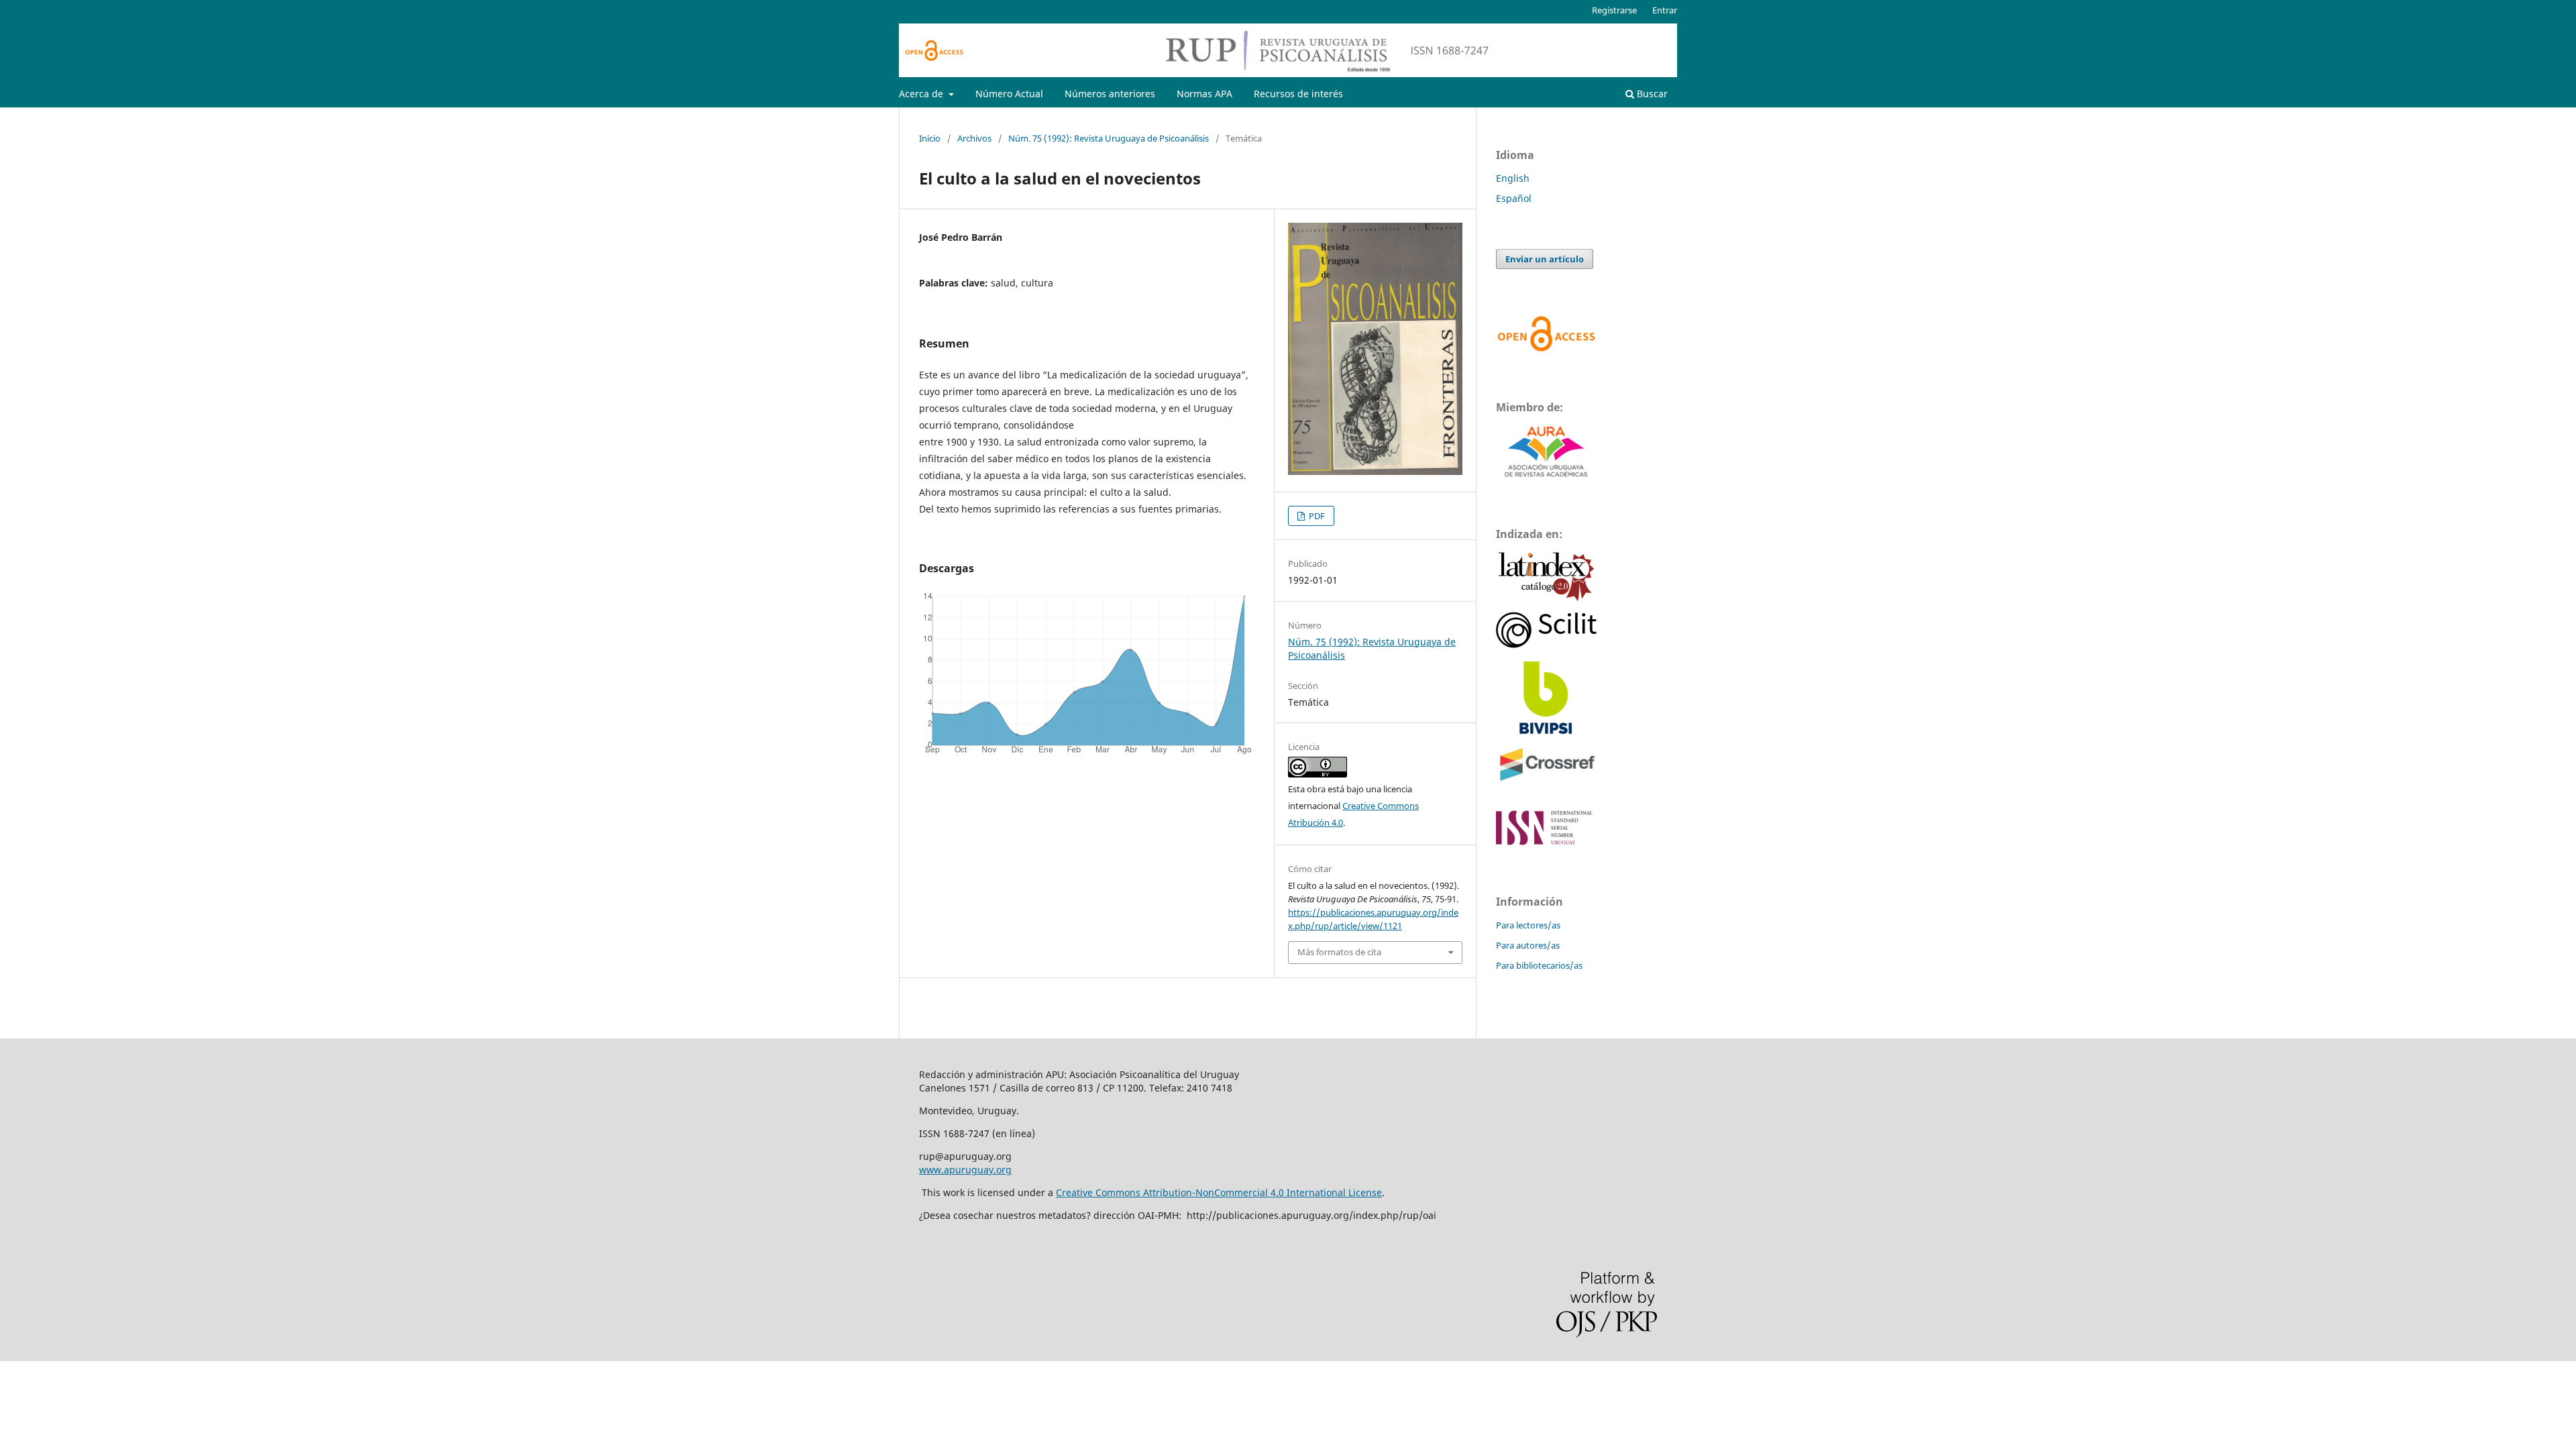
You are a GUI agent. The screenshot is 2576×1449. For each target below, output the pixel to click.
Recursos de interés (1298, 94)
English (1513, 178)
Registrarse (1614, 10)
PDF (1316, 516)
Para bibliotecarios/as (1539, 965)
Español (1514, 198)
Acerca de (922, 94)
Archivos (974, 138)
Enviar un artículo (1545, 259)
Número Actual (1009, 94)
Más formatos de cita (1339, 952)
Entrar (1665, 10)
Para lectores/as (1528, 925)
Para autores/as (1528, 945)
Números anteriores (1110, 94)
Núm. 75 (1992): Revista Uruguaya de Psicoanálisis (1109, 138)
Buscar (1651, 94)
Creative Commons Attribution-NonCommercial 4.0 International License (1219, 1192)
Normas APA (1204, 94)
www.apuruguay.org (965, 1170)
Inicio (930, 138)
